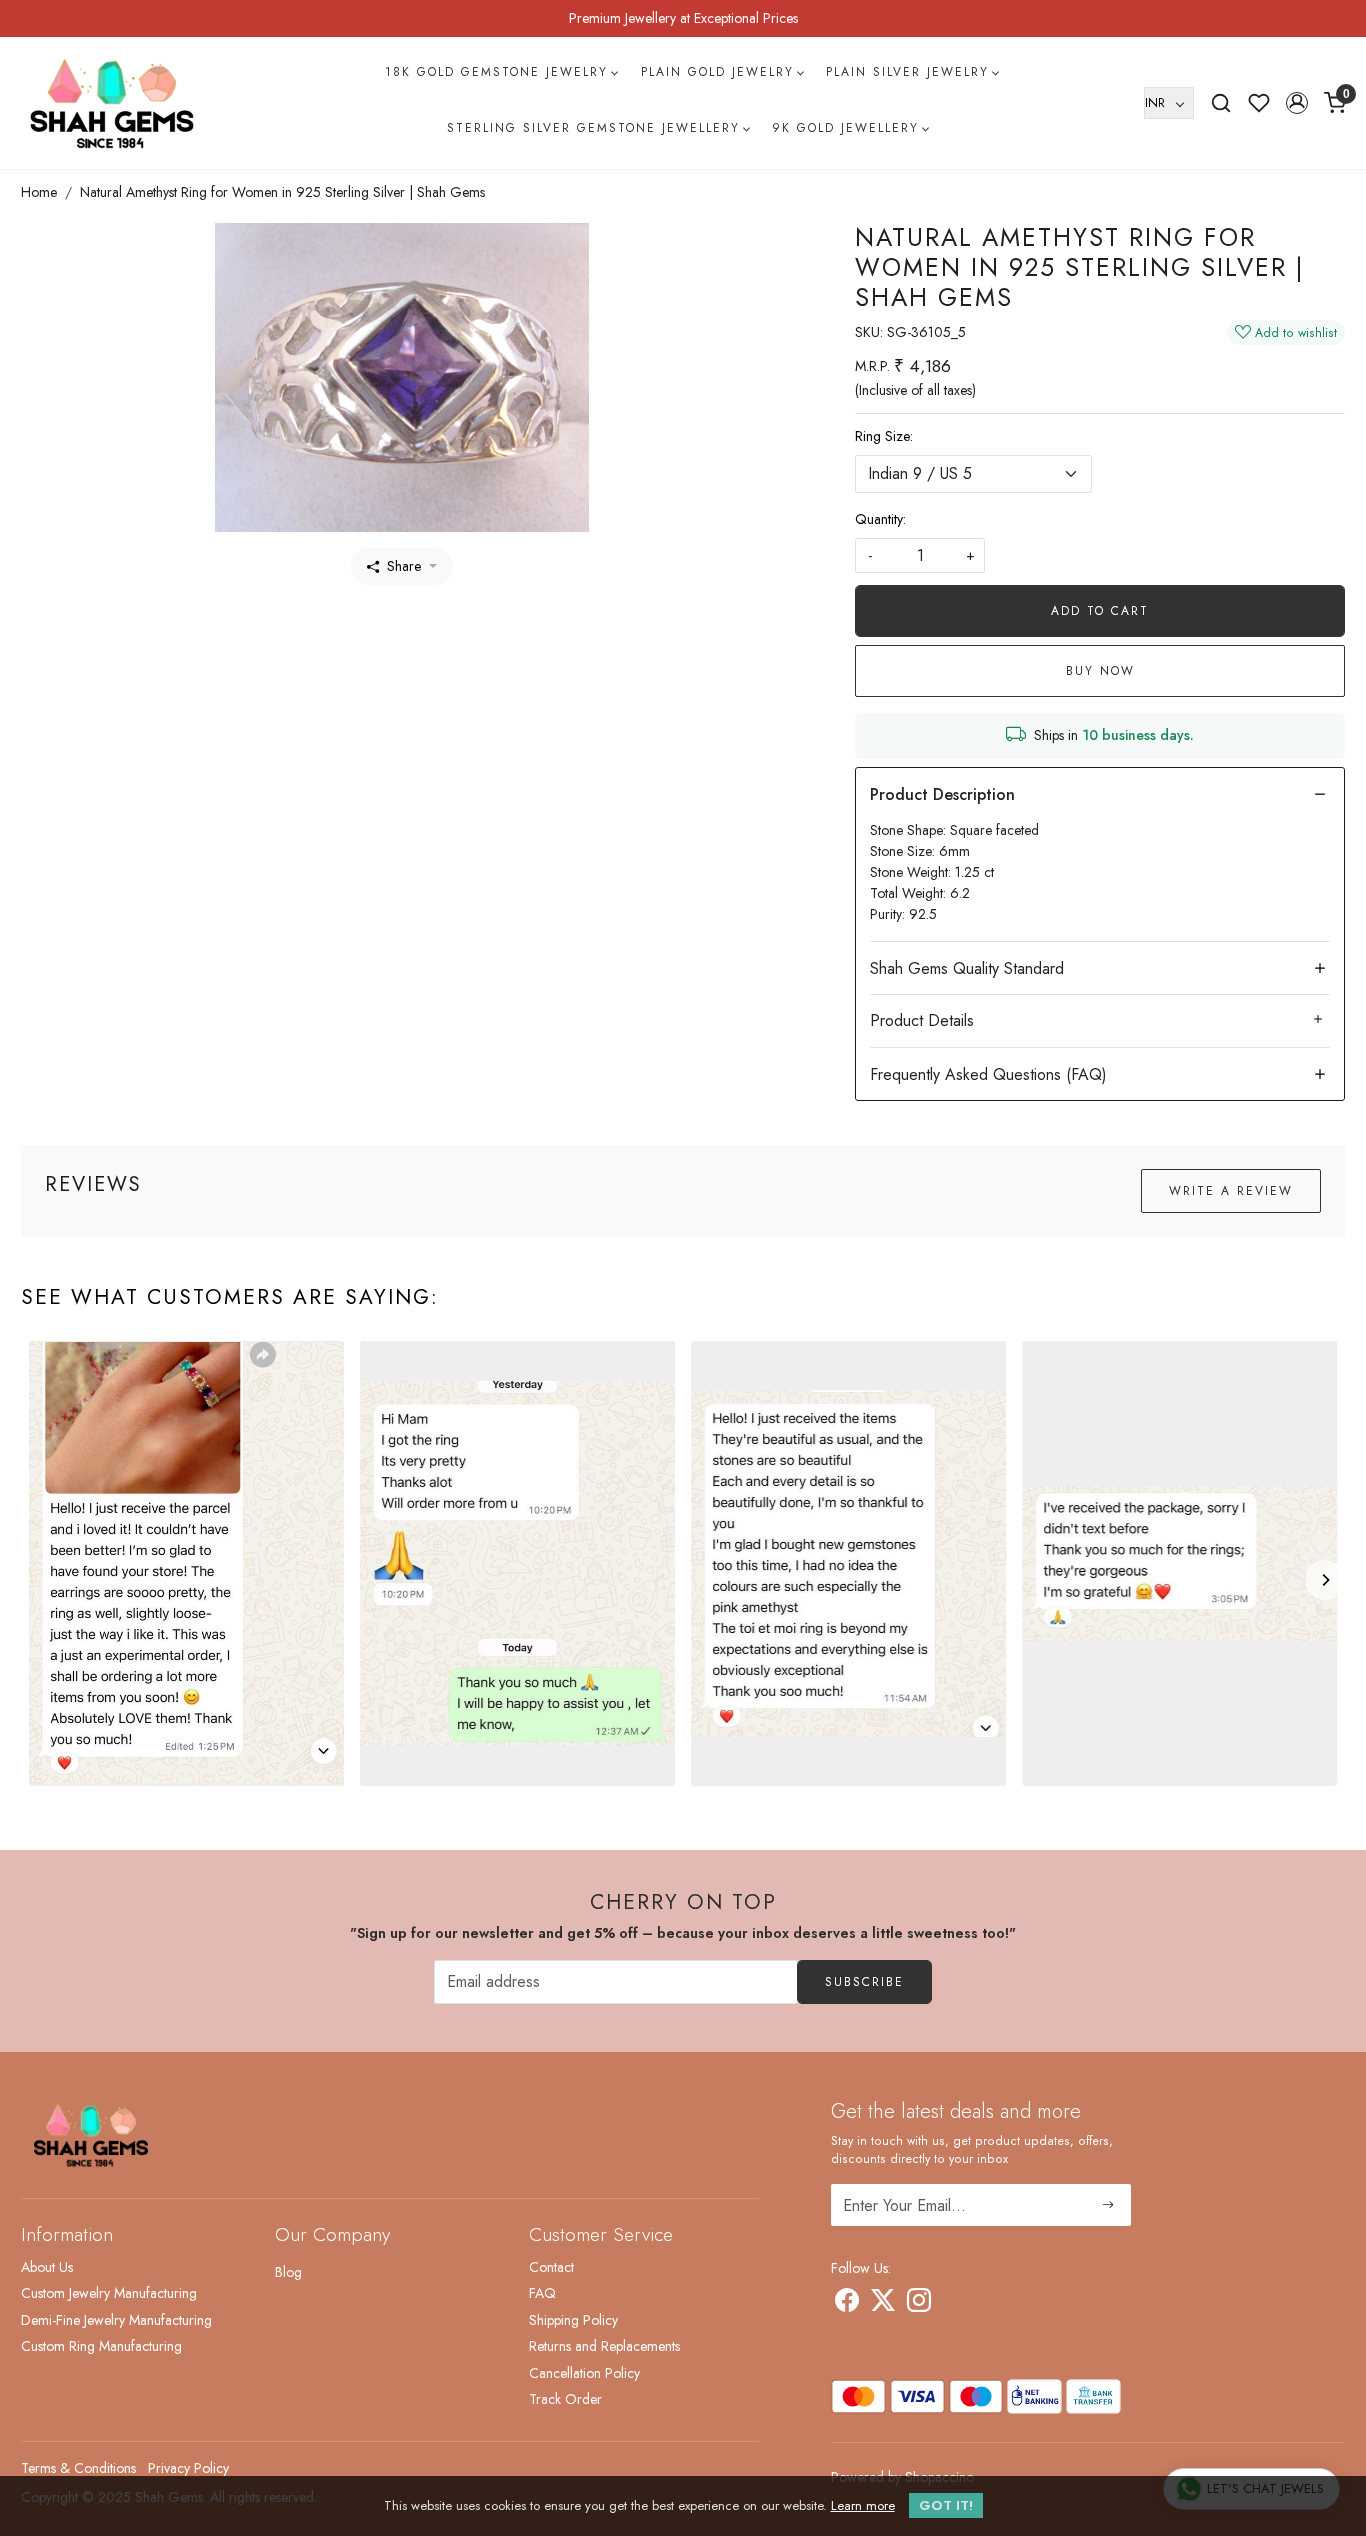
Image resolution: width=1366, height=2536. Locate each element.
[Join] (1108, 2205)
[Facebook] (847, 2304)
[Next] (1325, 1580)
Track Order (565, 2399)
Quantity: (880, 519)
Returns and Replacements (604, 2346)
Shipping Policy (573, 2320)
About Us (47, 2267)
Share (404, 566)
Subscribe (864, 1982)
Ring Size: (884, 436)
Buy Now (1100, 671)
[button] (1297, 103)
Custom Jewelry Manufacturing (109, 2293)
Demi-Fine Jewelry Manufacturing (116, 2320)
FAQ (542, 2293)
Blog (288, 2272)
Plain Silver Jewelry (907, 72)
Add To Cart (1100, 611)
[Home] (112, 103)
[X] (883, 2304)
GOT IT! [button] (946, 2505)
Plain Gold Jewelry (717, 72)
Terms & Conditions (78, 2468)
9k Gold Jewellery (845, 128)
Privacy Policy (188, 2468)
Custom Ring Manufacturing (101, 2346)
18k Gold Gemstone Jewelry (496, 72)
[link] (1221, 103)
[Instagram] (919, 2304)
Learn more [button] (863, 2505)
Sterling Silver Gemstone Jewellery (593, 128)
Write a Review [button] (1231, 1191)
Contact (551, 2267)
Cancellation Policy (584, 2373)
